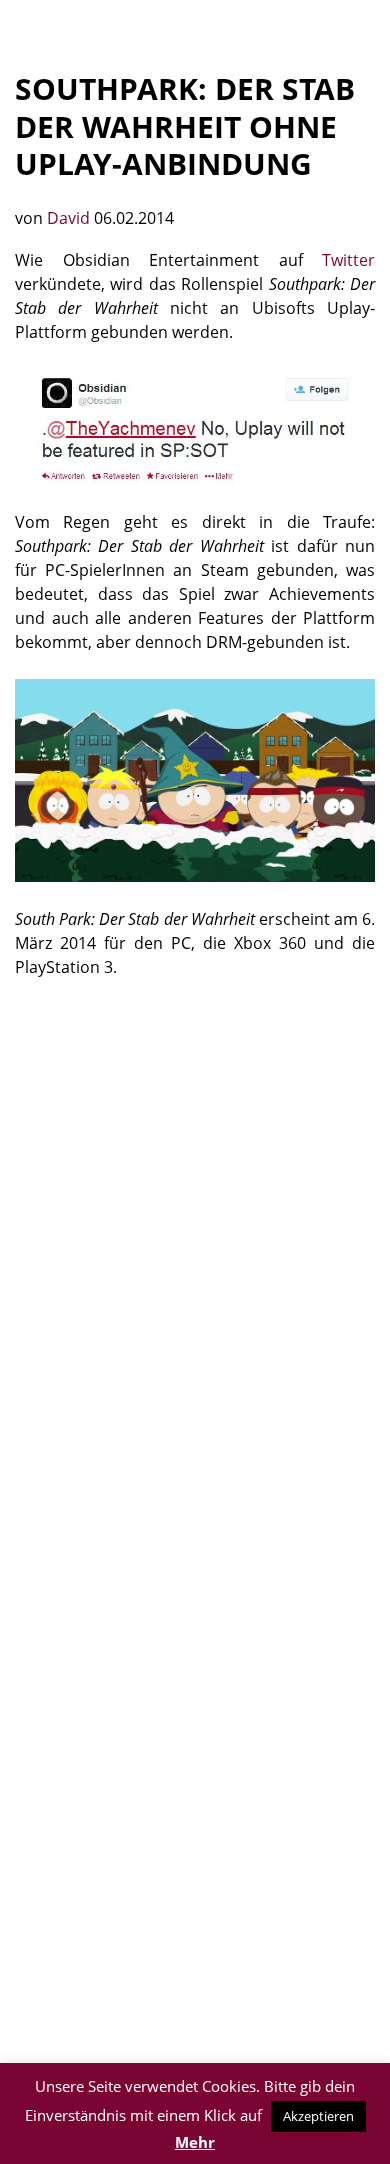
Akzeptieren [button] (318, 2116)
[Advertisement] (195, 1204)
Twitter (348, 260)
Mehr (195, 2142)
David (70, 218)
